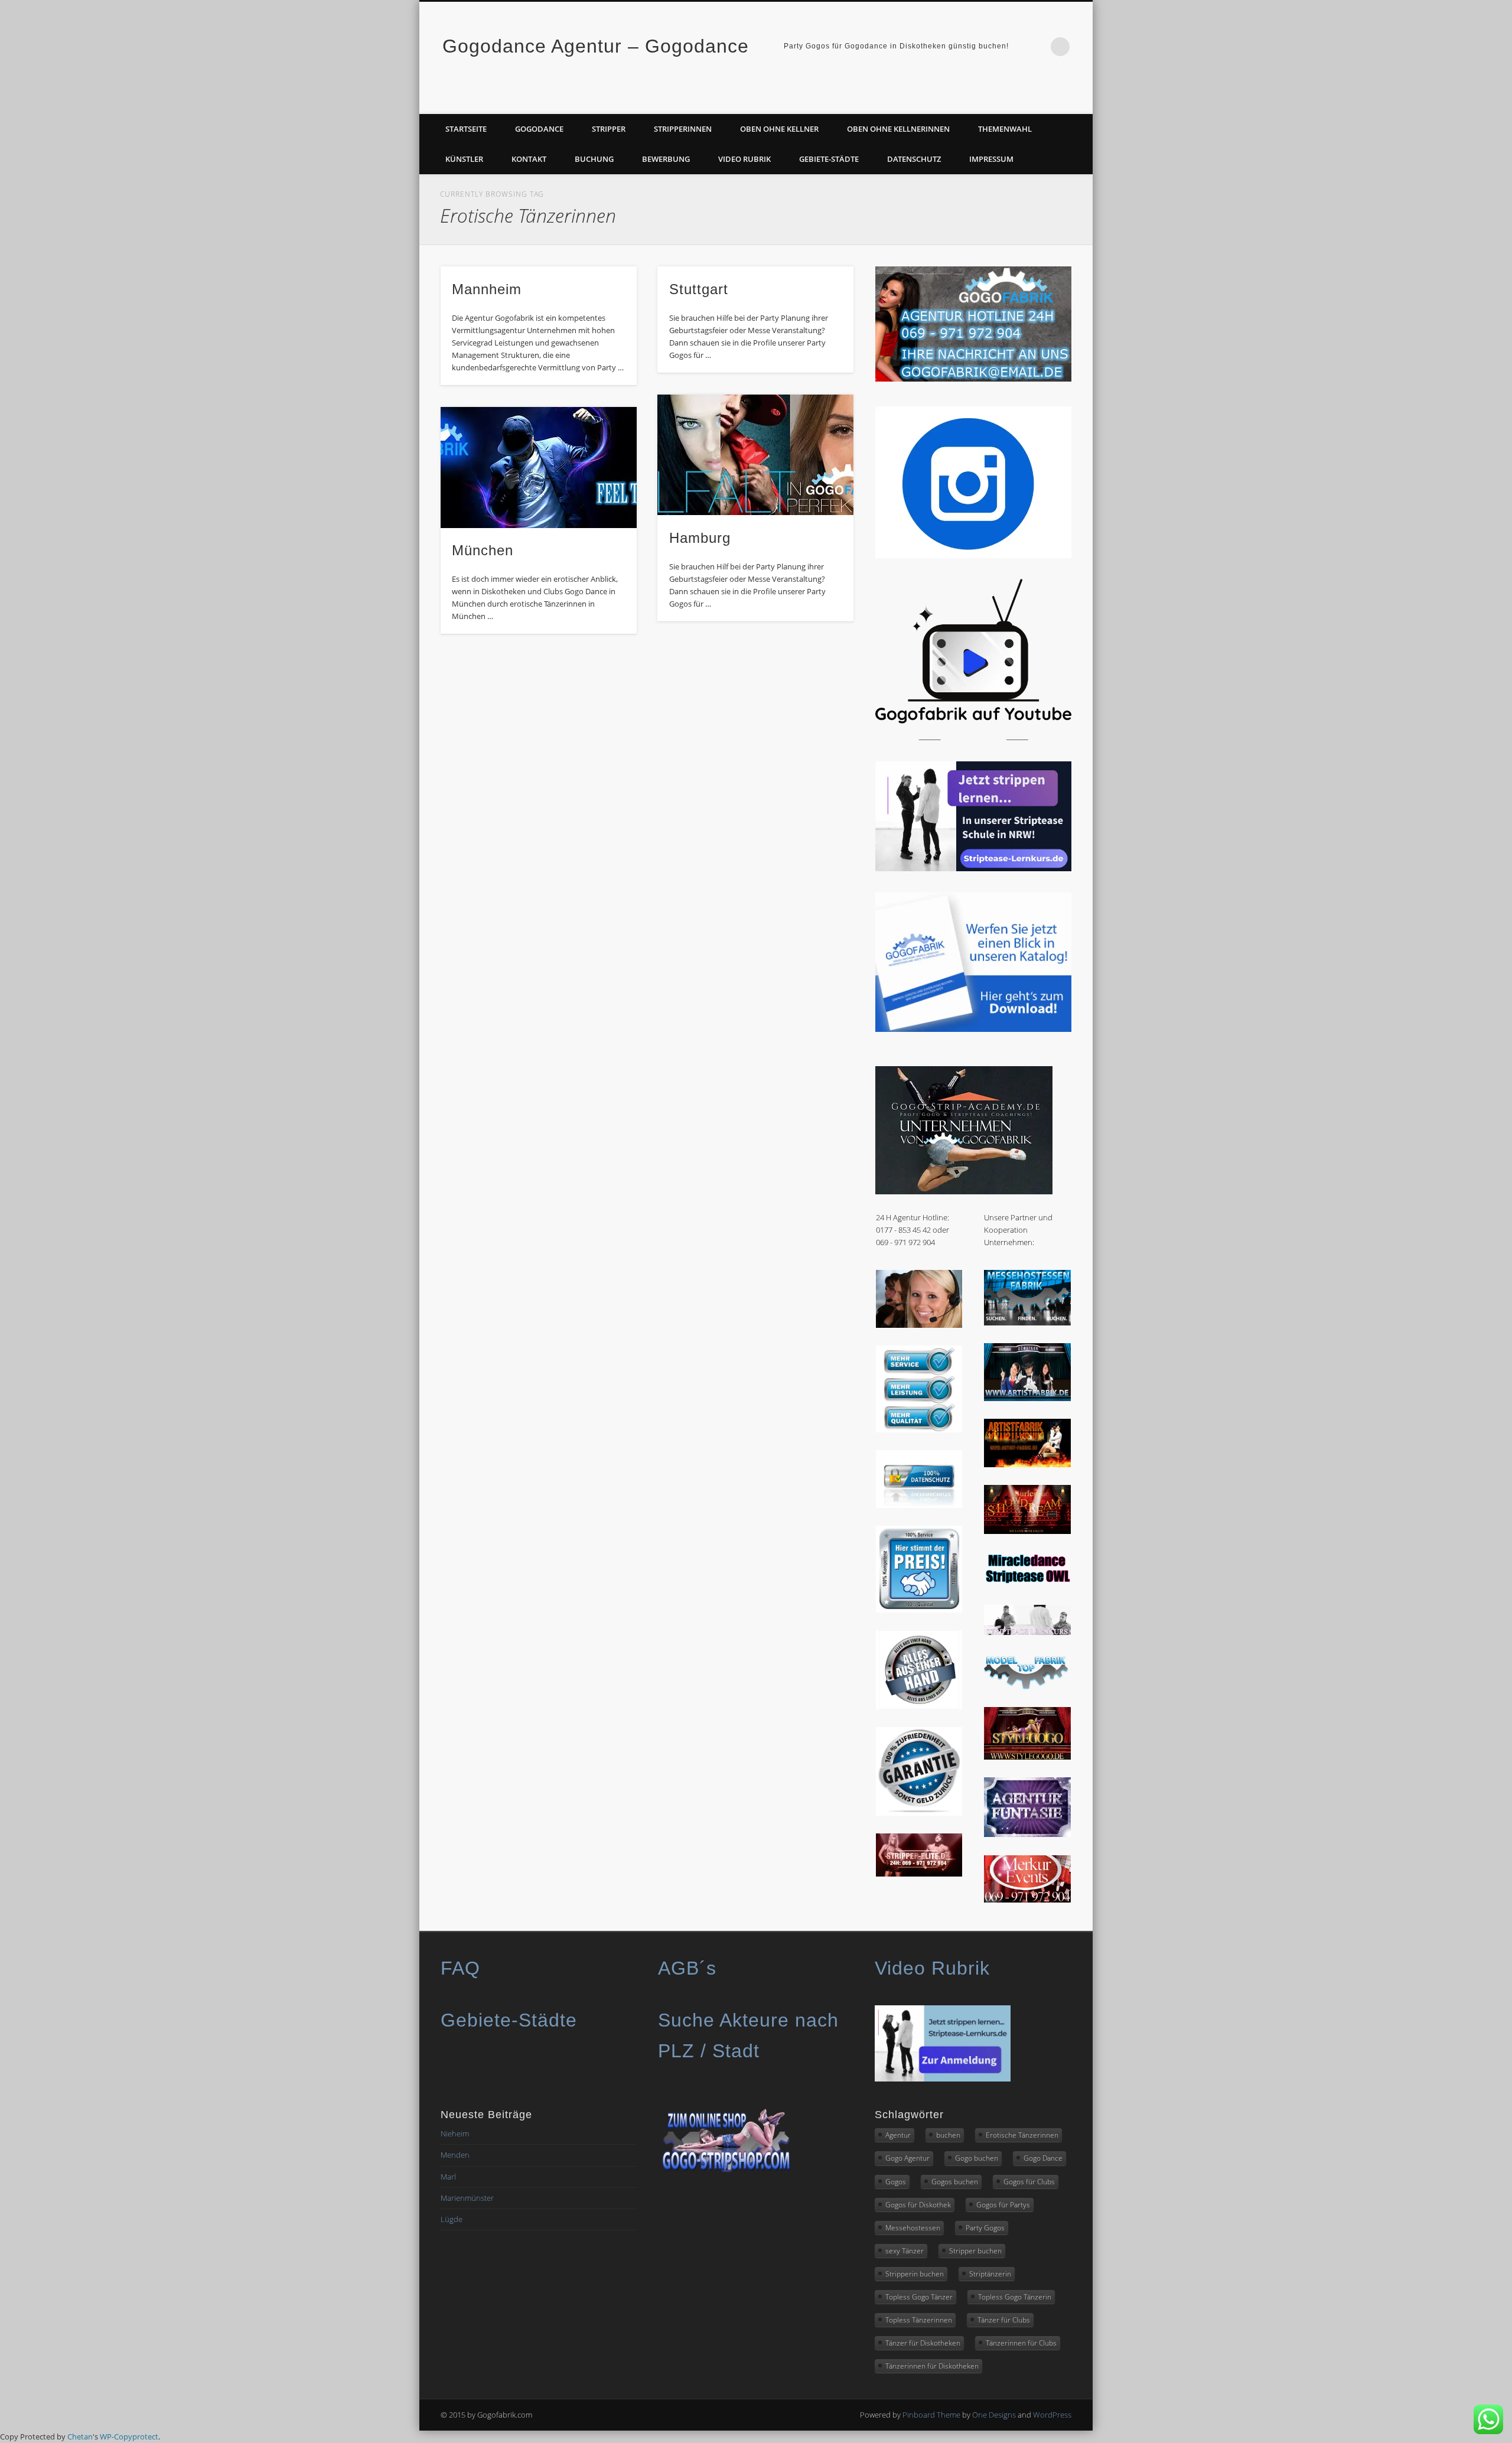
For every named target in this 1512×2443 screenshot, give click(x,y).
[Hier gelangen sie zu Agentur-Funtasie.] (1027, 1834)
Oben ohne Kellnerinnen (898, 129)
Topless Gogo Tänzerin (1015, 2297)
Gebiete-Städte (829, 159)
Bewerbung (666, 159)
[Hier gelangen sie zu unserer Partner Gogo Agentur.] (1027, 1757)
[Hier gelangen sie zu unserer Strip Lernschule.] (1027, 1632)
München (483, 550)
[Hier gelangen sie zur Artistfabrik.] (1027, 1398)
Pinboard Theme (931, 2415)
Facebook (1055, 101)
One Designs (994, 2415)
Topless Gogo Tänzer (919, 2297)
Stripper (609, 129)
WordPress (1052, 2415)
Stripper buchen (975, 2251)
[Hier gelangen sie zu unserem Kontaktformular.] (919, 1325)
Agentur (898, 2135)
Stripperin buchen (915, 2274)
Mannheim (487, 289)
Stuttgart (699, 289)
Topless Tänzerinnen (919, 2320)
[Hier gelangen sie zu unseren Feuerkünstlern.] (1027, 1464)
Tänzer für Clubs (1004, 2320)
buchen (948, 2135)
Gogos (896, 2182)
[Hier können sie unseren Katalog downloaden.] (973, 1029)
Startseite (466, 129)
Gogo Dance (1043, 2158)
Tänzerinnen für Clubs (1021, 2343)
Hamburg (700, 538)
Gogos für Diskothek (918, 2205)
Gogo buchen (977, 2158)
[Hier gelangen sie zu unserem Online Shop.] (726, 2171)
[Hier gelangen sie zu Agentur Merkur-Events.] (1027, 1900)
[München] (539, 468)
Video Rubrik (744, 159)
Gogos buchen (955, 2182)
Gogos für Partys (1003, 2205)
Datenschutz (914, 159)
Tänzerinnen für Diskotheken (932, 2366)
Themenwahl (1005, 129)
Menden (455, 2155)
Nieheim (455, 2133)
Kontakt (529, 159)
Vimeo (1080, 101)
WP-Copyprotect (129, 2437)
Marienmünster (467, 2198)
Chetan (80, 2437)
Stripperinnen (683, 129)
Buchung (594, 159)
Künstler (464, 159)
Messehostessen (913, 2228)
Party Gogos (985, 2228)
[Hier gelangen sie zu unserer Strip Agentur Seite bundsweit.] (919, 1874)
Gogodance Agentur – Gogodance (596, 46)
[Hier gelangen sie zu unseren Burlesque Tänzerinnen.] (1027, 1531)
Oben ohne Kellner (779, 129)
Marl (448, 2177)
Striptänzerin (990, 2274)
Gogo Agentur (907, 2158)
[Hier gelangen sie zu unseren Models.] (1027, 1686)
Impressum (991, 159)
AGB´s (687, 1968)
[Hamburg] (755, 455)
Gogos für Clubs (1029, 2182)
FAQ (460, 1968)
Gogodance (539, 129)
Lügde (452, 2219)
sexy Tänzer (905, 2251)
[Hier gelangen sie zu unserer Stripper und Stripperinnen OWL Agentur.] (1027, 1584)
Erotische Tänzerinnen (1022, 2135)
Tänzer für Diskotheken (923, 2343)
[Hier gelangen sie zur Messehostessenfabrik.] (1027, 1323)
